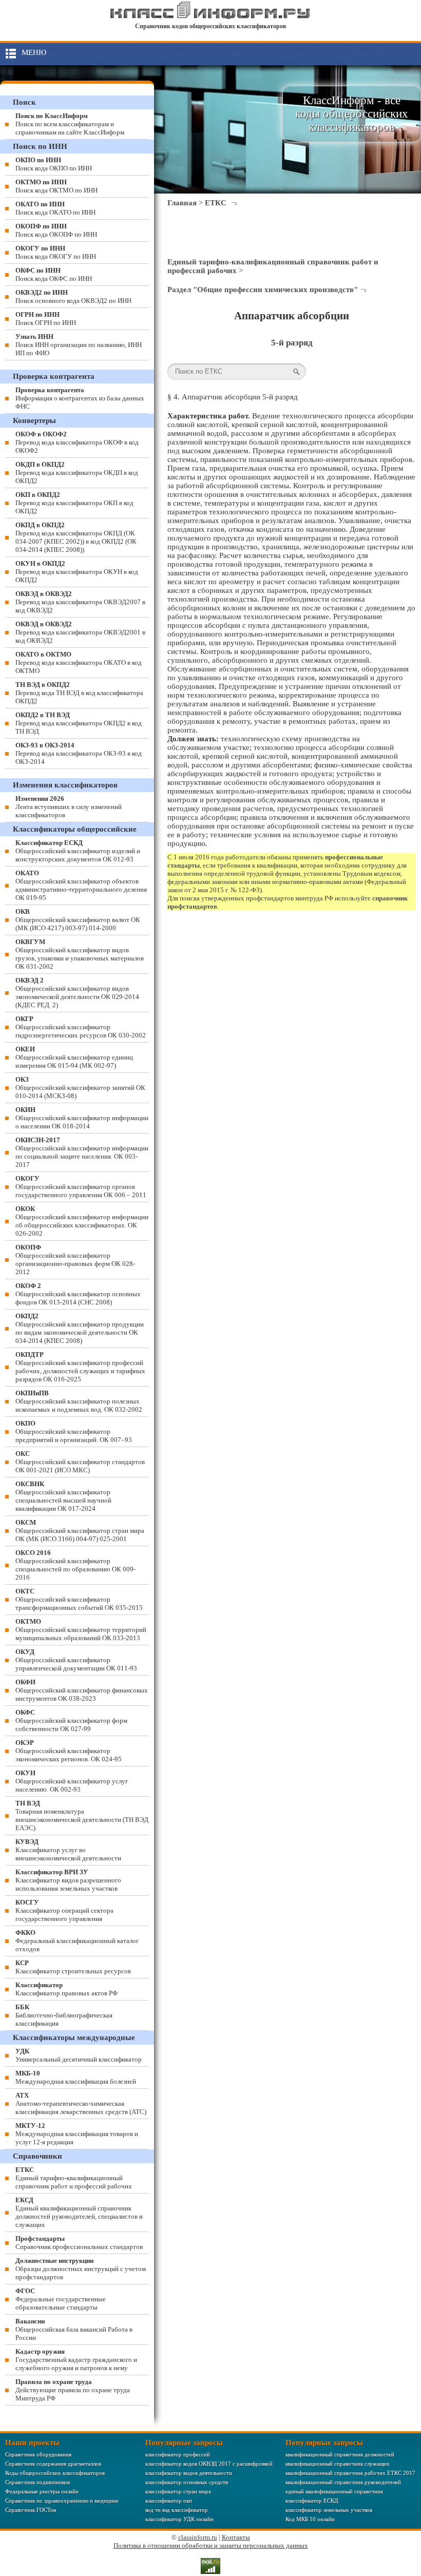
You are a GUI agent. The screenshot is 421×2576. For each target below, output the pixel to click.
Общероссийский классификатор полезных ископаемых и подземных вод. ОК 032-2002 (79, 1401)
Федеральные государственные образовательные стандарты (61, 2299)
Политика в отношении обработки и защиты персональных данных (211, 2545)
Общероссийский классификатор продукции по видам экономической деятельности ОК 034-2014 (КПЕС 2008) (80, 1328)
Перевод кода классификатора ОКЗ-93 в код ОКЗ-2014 (79, 753)
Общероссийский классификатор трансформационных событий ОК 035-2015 (79, 1599)
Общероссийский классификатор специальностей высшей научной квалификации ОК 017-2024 (63, 1496)
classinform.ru (198, 2537)
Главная (182, 203)
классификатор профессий (178, 2454)
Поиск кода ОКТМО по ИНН (56, 186)
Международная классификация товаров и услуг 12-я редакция (77, 2134)
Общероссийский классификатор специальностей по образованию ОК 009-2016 (75, 1565)
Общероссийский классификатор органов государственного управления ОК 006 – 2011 (81, 1187)
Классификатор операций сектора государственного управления (64, 1910)
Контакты (236, 2537)
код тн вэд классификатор (177, 2510)
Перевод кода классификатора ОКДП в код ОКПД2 (77, 473)
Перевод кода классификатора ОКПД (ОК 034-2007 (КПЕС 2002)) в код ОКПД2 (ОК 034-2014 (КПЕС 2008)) (76, 537)
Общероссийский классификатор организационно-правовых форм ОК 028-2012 (75, 1260)
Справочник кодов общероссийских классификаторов (210, 26)
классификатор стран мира (178, 2491)
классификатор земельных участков (329, 2510)
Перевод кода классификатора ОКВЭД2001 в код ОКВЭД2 (80, 632)
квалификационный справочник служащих (338, 2464)
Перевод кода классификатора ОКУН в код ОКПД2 (77, 572)
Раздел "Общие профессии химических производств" (263, 290)
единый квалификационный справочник (334, 2491)
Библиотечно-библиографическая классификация (64, 2015)
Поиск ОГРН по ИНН (46, 319)
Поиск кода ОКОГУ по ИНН (56, 252)
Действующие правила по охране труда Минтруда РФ (73, 2390)
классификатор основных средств (187, 2482)
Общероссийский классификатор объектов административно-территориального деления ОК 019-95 (81, 885)
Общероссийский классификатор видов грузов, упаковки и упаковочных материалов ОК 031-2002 (80, 954)
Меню (34, 52)
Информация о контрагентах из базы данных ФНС (80, 398)
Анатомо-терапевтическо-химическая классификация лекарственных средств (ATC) (81, 2103)
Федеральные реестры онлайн (42, 2491)
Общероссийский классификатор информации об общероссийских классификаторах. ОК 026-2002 (82, 1221)
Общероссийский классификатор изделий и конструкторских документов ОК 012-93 (78, 851)
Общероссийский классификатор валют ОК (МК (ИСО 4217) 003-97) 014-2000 (78, 920)
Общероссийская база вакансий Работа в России (74, 2329)
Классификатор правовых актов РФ (66, 1989)
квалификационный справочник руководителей (343, 2482)
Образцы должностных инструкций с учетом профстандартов (81, 2269)
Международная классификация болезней (76, 2077)
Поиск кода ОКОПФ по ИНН (56, 230)
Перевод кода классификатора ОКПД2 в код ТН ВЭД (79, 723)
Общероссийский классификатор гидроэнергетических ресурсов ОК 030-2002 (81, 1027)
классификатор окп (169, 2501)
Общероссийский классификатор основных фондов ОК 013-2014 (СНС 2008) (78, 1294)
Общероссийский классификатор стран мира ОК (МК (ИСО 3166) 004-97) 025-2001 (80, 1531)
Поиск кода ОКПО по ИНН (54, 164)
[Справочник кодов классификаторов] (210, 17)
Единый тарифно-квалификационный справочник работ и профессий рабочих (74, 2178)
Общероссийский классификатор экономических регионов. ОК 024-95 (69, 1751)
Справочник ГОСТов (31, 2510)
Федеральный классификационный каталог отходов (77, 1941)
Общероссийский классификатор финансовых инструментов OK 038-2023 (82, 1690)
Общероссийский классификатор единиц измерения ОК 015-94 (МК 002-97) (74, 1057)
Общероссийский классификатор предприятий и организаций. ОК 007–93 (74, 1431)
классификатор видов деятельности (189, 2473)
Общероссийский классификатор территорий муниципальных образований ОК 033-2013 (81, 1630)
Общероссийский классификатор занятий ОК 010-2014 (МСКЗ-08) (80, 1088)
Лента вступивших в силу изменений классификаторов (69, 807)
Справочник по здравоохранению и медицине (62, 2501)
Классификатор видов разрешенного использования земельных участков (68, 1880)
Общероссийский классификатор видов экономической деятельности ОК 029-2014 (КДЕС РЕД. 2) (77, 993)
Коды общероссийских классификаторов (55, 2473)
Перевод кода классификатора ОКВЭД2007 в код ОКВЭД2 (80, 602)
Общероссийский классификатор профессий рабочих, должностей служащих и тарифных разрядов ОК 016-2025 (80, 1367)
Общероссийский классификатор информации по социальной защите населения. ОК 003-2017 (82, 1152)
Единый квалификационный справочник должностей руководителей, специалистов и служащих (79, 2212)
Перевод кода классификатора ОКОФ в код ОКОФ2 (77, 442)
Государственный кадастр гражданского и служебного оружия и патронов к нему (76, 2360)
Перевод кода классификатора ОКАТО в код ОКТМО (79, 662)
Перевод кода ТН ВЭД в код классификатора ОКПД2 (79, 693)
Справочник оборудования (38, 2454)
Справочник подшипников (37, 2482)
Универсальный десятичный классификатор (79, 2055)
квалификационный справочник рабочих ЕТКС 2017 (350, 2473)
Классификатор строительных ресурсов (73, 1967)
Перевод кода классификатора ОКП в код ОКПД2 (74, 503)
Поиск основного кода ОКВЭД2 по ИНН (73, 296)
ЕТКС (216, 203)
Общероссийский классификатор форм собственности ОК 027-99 (71, 1720)
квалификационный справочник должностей (340, 2454)
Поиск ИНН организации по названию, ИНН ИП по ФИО (79, 345)
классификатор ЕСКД (312, 2501)
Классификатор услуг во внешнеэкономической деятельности (68, 1850)
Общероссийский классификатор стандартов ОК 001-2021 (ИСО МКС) (80, 1462)
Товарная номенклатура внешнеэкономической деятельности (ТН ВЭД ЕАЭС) (82, 1815)
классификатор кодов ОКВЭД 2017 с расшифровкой (209, 2464)
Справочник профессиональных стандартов (79, 2243)
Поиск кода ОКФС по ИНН (54, 274)
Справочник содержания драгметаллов (53, 2464)
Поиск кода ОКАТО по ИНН (55, 208)
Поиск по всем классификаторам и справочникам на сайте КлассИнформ (70, 124)
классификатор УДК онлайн (179, 2519)
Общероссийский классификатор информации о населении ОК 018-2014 (82, 1118)
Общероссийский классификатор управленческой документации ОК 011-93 (76, 1660)
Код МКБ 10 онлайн (310, 2519)
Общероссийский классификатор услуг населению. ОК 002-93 (72, 1781)
